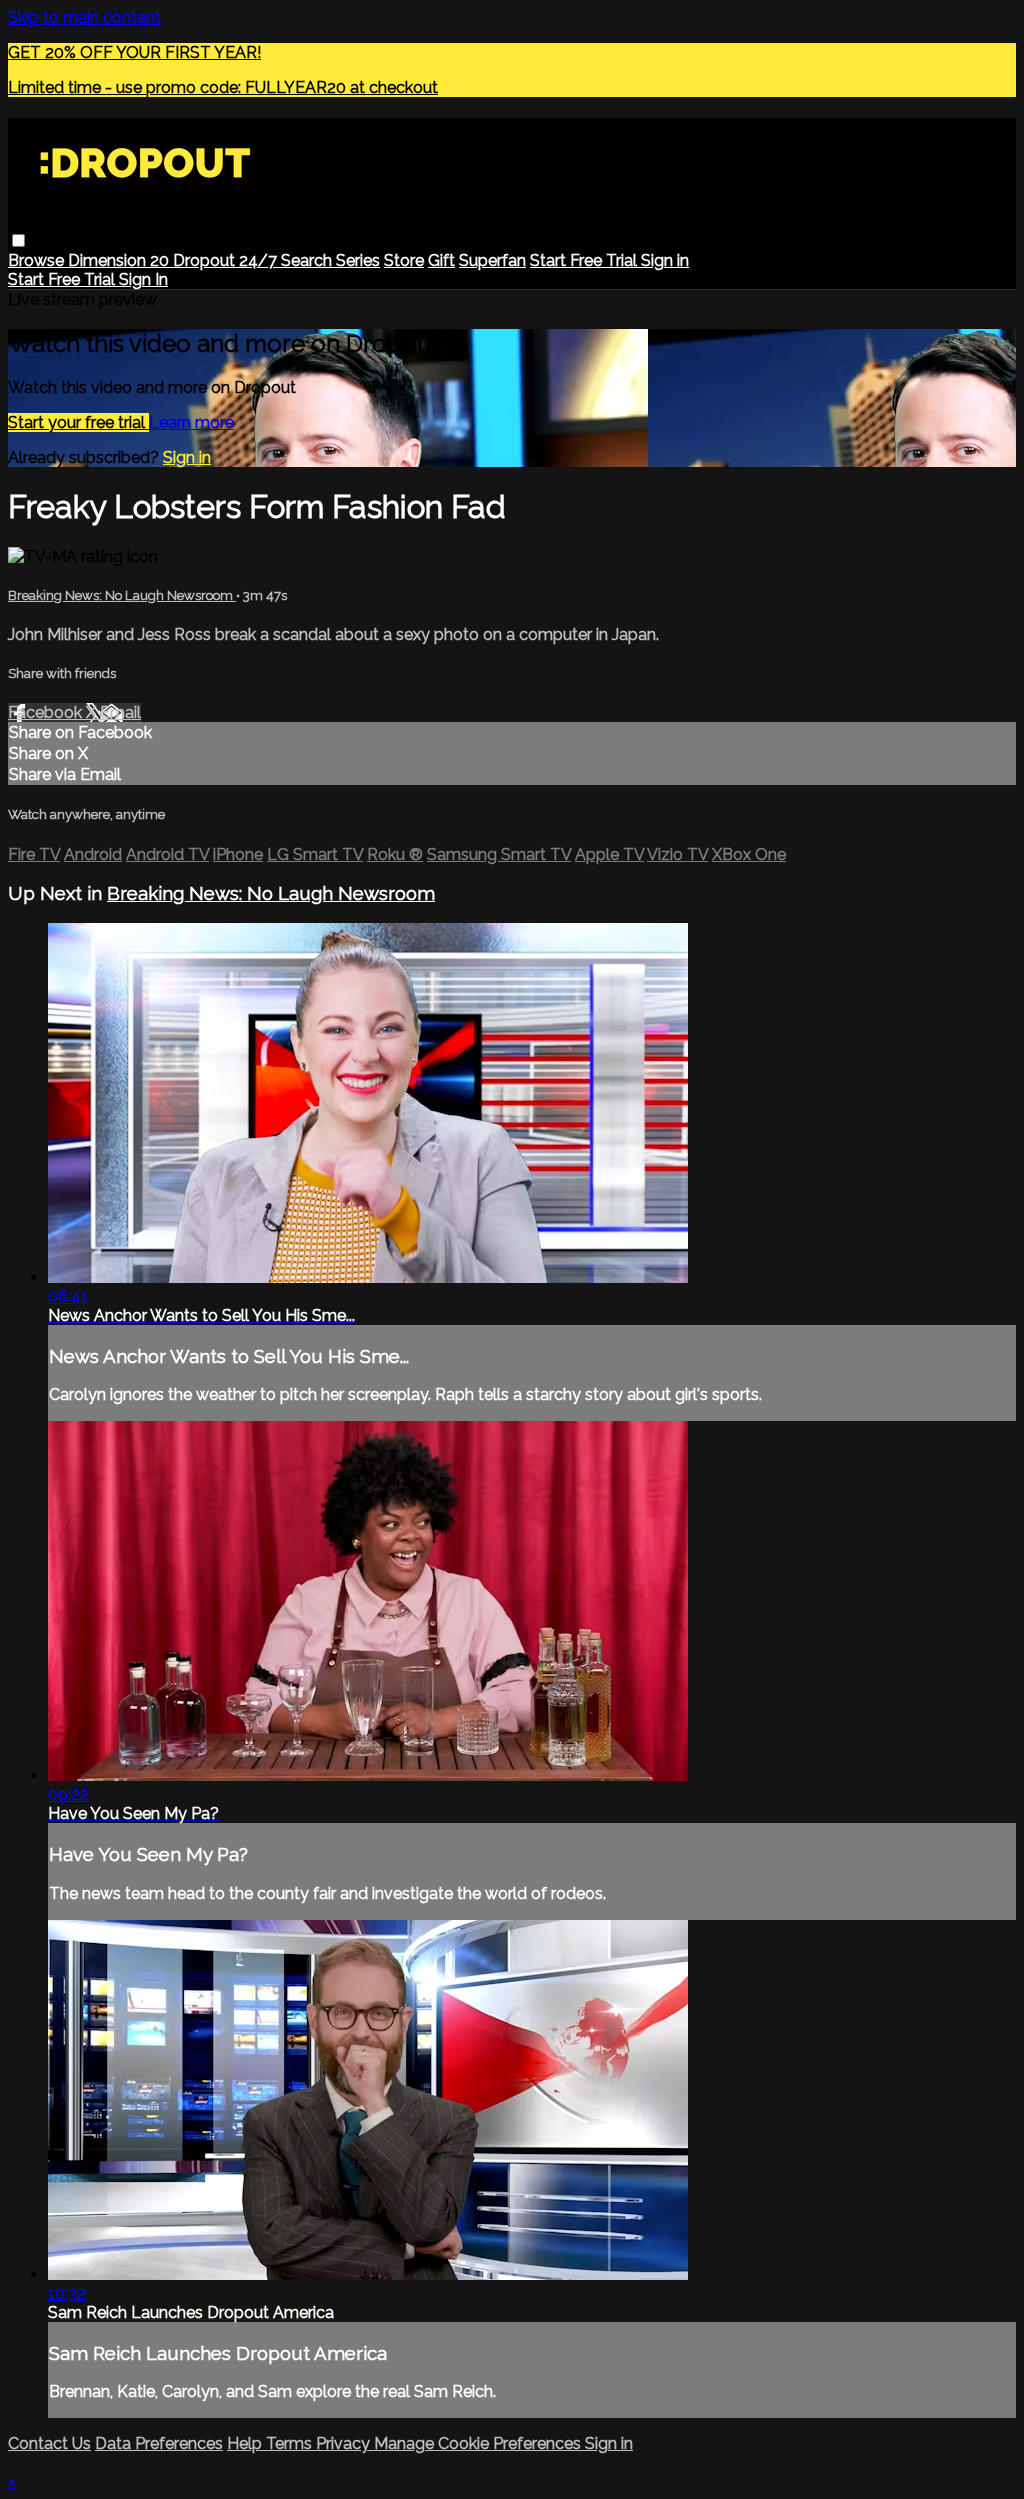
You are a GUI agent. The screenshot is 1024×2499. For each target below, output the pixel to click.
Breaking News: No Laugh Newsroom (122, 595)
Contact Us (49, 2443)
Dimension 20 (120, 260)
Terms (291, 2443)
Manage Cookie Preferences (479, 2443)
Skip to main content (84, 17)
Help (246, 2443)
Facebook (47, 712)
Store (404, 260)
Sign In (143, 279)
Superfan (492, 260)
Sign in (665, 260)
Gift (441, 260)
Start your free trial (78, 422)
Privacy (345, 2443)
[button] (18, 240)
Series (358, 260)
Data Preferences (159, 2443)
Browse (38, 260)
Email (120, 712)
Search (308, 260)
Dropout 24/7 (227, 260)
